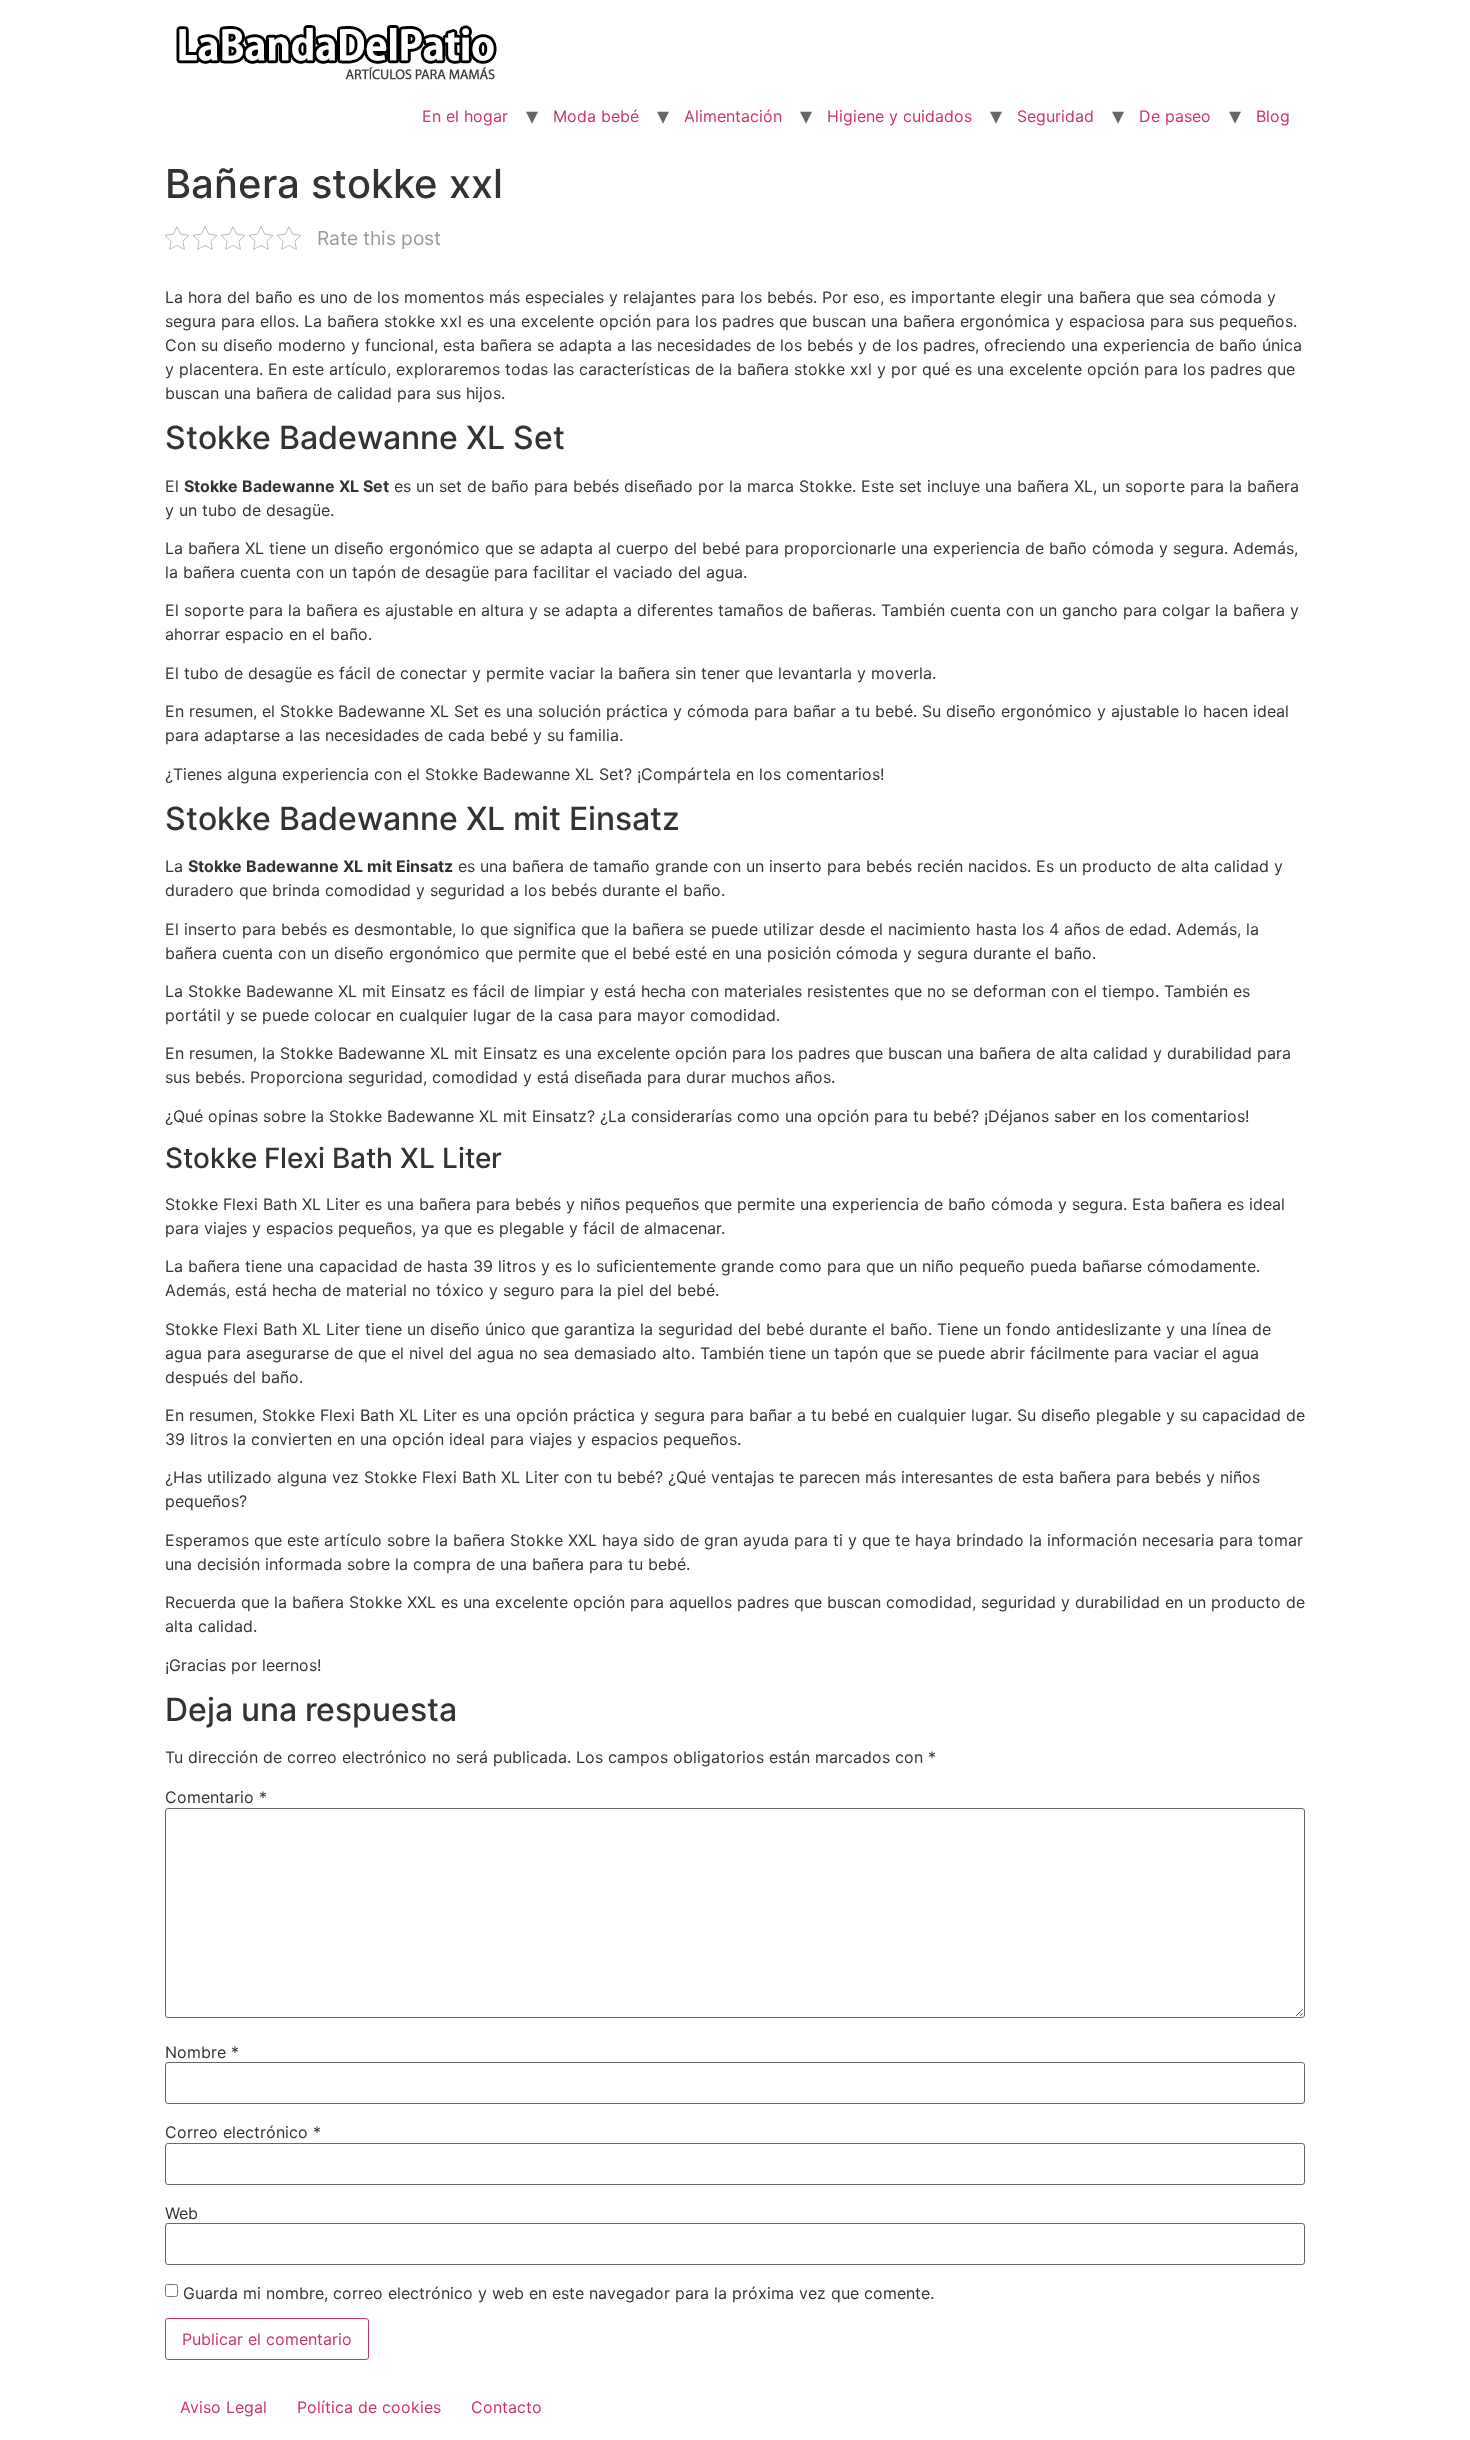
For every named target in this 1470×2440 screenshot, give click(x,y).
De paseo (1175, 116)
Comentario (216, 1797)
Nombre (202, 2052)
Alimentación (733, 116)
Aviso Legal (223, 2407)
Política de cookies (369, 2407)
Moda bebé (596, 116)
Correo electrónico (243, 2132)
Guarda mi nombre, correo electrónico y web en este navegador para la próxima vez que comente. (558, 2293)
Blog (1273, 116)
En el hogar (465, 116)
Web (181, 2213)
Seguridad (1055, 116)
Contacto (506, 2407)
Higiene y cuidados (899, 116)
